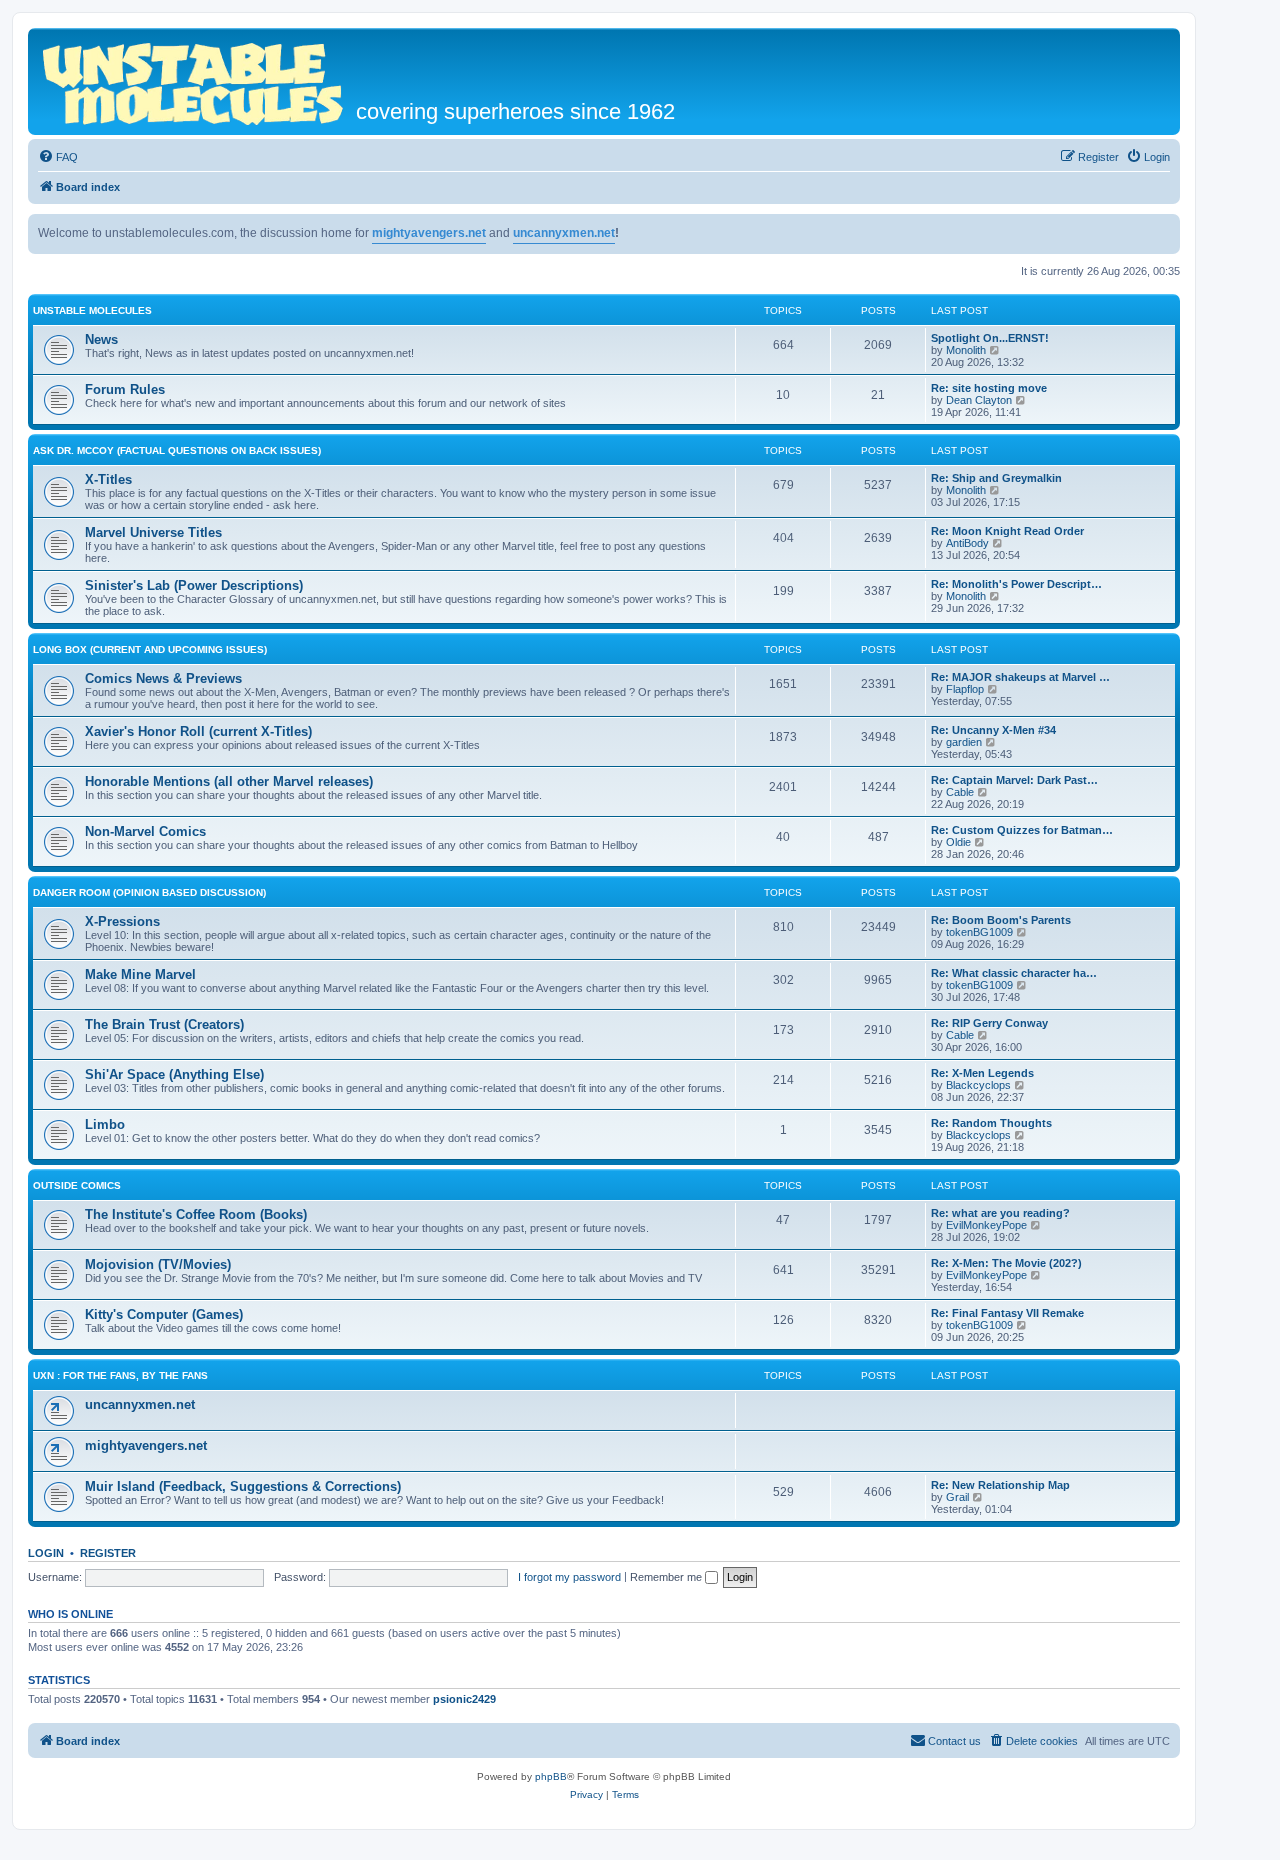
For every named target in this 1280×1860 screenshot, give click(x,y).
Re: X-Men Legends (982, 1073)
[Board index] (194, 81)
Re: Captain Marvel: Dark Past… (1014, 780)
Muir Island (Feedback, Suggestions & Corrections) (243, 1486)
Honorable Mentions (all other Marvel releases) (229, 781)
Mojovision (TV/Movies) (158, 1264)
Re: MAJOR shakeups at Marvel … (1020, 677)
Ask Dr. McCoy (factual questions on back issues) (177, 450)
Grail (957, 1497)
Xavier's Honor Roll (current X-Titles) (198, 731)
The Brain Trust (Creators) (164, 1024)
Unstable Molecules (92, 310)
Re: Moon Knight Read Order (1007, 531)
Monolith (966, 350)
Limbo (105, 1124)
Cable (960, 792)
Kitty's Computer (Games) (164, 1314)
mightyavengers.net (429, 233)
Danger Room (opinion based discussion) (149, 892)
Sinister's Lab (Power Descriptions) (194, 585)
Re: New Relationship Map (1000, 1485)
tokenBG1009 (979, 932)
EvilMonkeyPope (986, 1225)
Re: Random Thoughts (991, 1123)
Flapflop (965, 689)
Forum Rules (125, 389)
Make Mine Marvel (140, 974)
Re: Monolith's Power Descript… (1016, 584)
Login (46, 1553)
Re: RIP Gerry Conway (989, 1023)
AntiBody (967, 543)
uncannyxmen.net (564, 233)
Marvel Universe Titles (153, 532)
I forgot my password (569, 1577)
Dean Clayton (979, 400)
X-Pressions (122, 921)
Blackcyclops (978, 1085)
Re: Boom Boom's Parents (1001, 920)
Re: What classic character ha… (1014, 973)
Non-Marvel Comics (145, 831)
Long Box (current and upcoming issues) (150, 649)
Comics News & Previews (163, 678)
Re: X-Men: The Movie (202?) (1006, 1263)
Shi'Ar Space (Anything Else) (174, 1074)
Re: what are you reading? (1000, 1213)
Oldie (958, 842)
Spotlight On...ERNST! (990, 338)
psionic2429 (464, 1699)
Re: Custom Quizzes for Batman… (1022, 830)
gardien (964, 742)
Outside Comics (77, 1185)
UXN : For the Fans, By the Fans (120, 1375)
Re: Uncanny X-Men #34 (993, 730)
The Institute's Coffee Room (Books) (196, 1214)
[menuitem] (58, 157)
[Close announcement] (1164, 230)
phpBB (551, 1776)
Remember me (667, 1577)
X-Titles (108, 479)
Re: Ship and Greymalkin (996, 478)
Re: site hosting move (989, 388)
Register (108, 1553)
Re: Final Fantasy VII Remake (1007, 1313)
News (101, 339)
